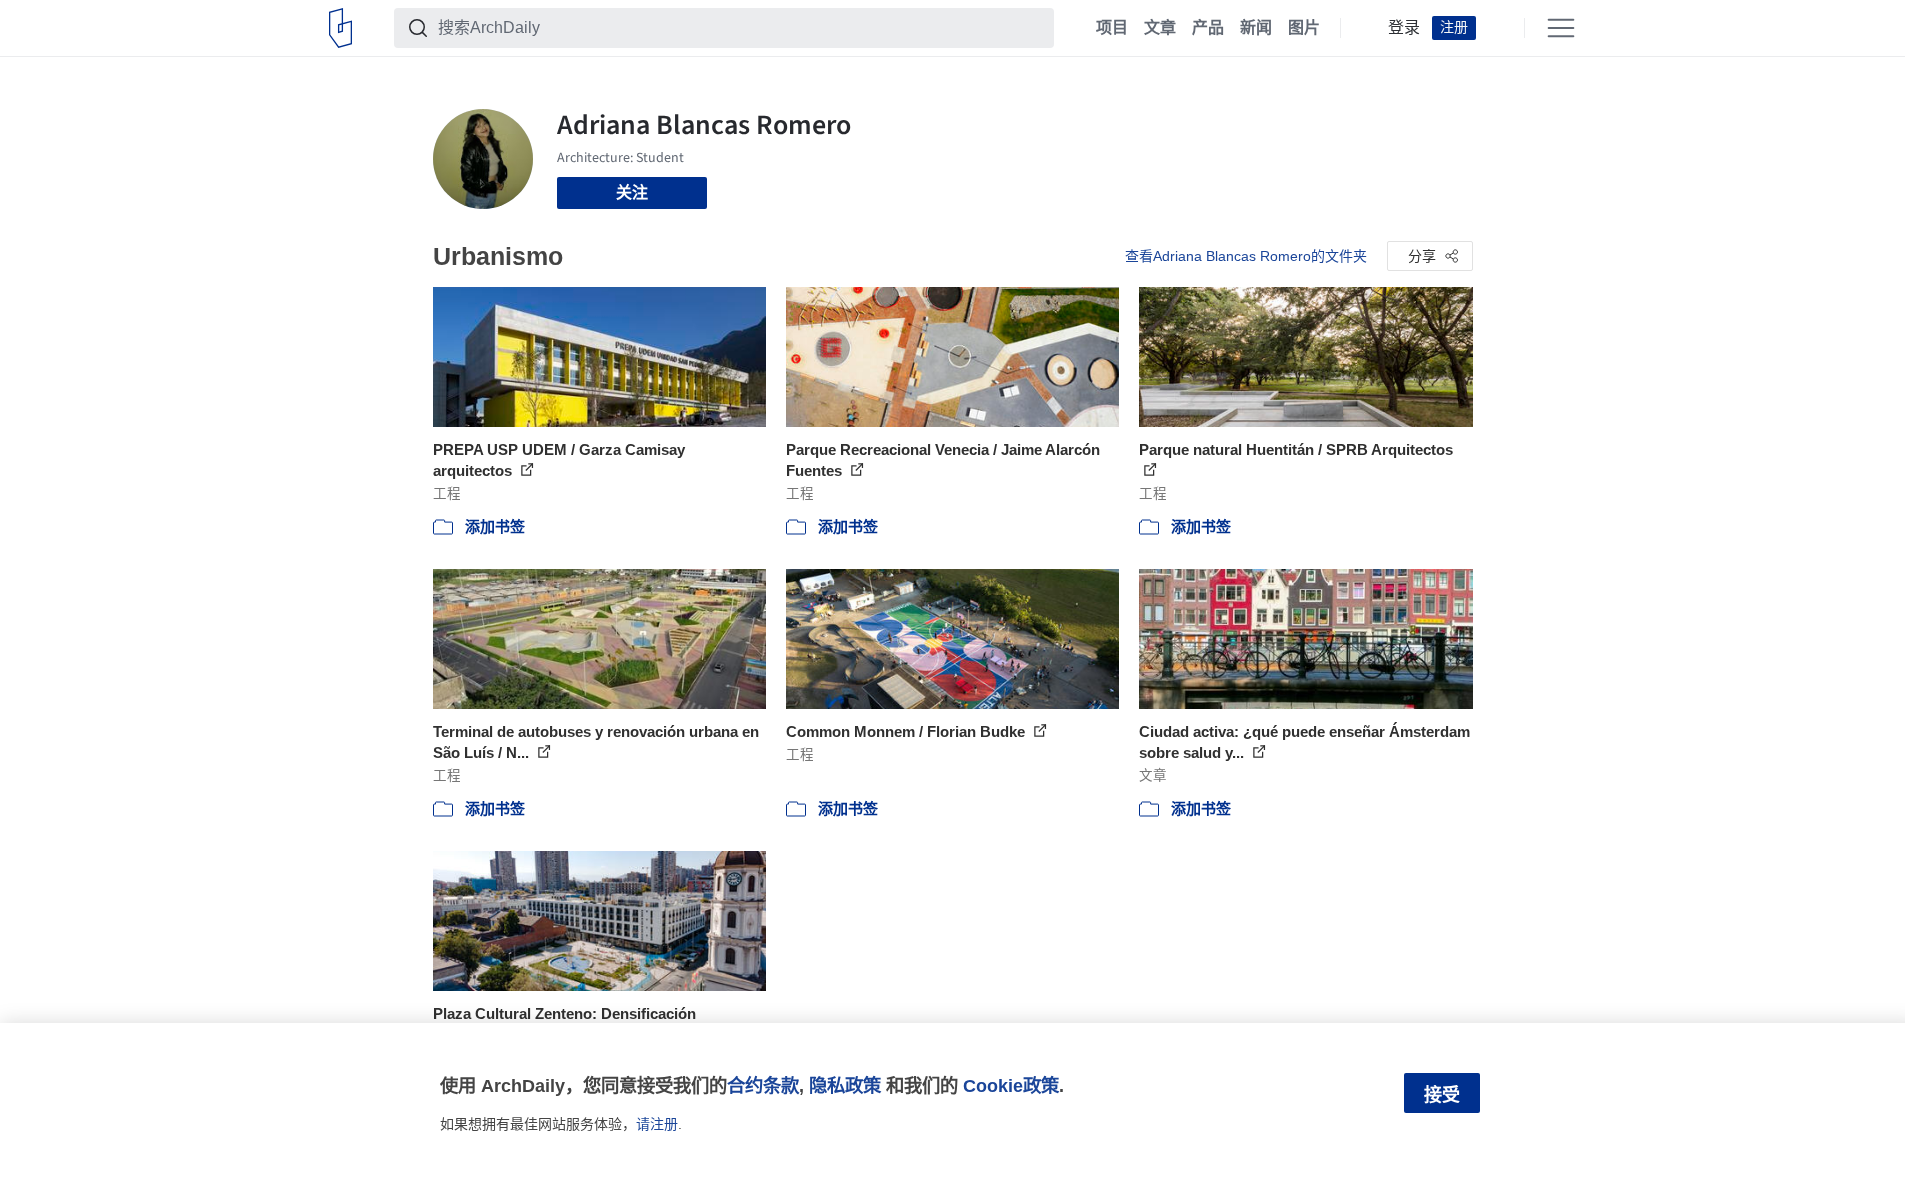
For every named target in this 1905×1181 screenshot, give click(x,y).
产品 (1208, 28)
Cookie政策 (1011, 1085)
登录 (1404, 28)
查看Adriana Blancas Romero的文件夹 (1246, 256)
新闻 (1256, 28)
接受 (1442, 1095)
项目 (1112, 28)
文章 (1160, 28)
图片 (1304, 28)
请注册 (657, 1124)
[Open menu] (1561, 28)
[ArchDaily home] (340, 28)
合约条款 (763, 1085)
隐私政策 (845, 1085)
